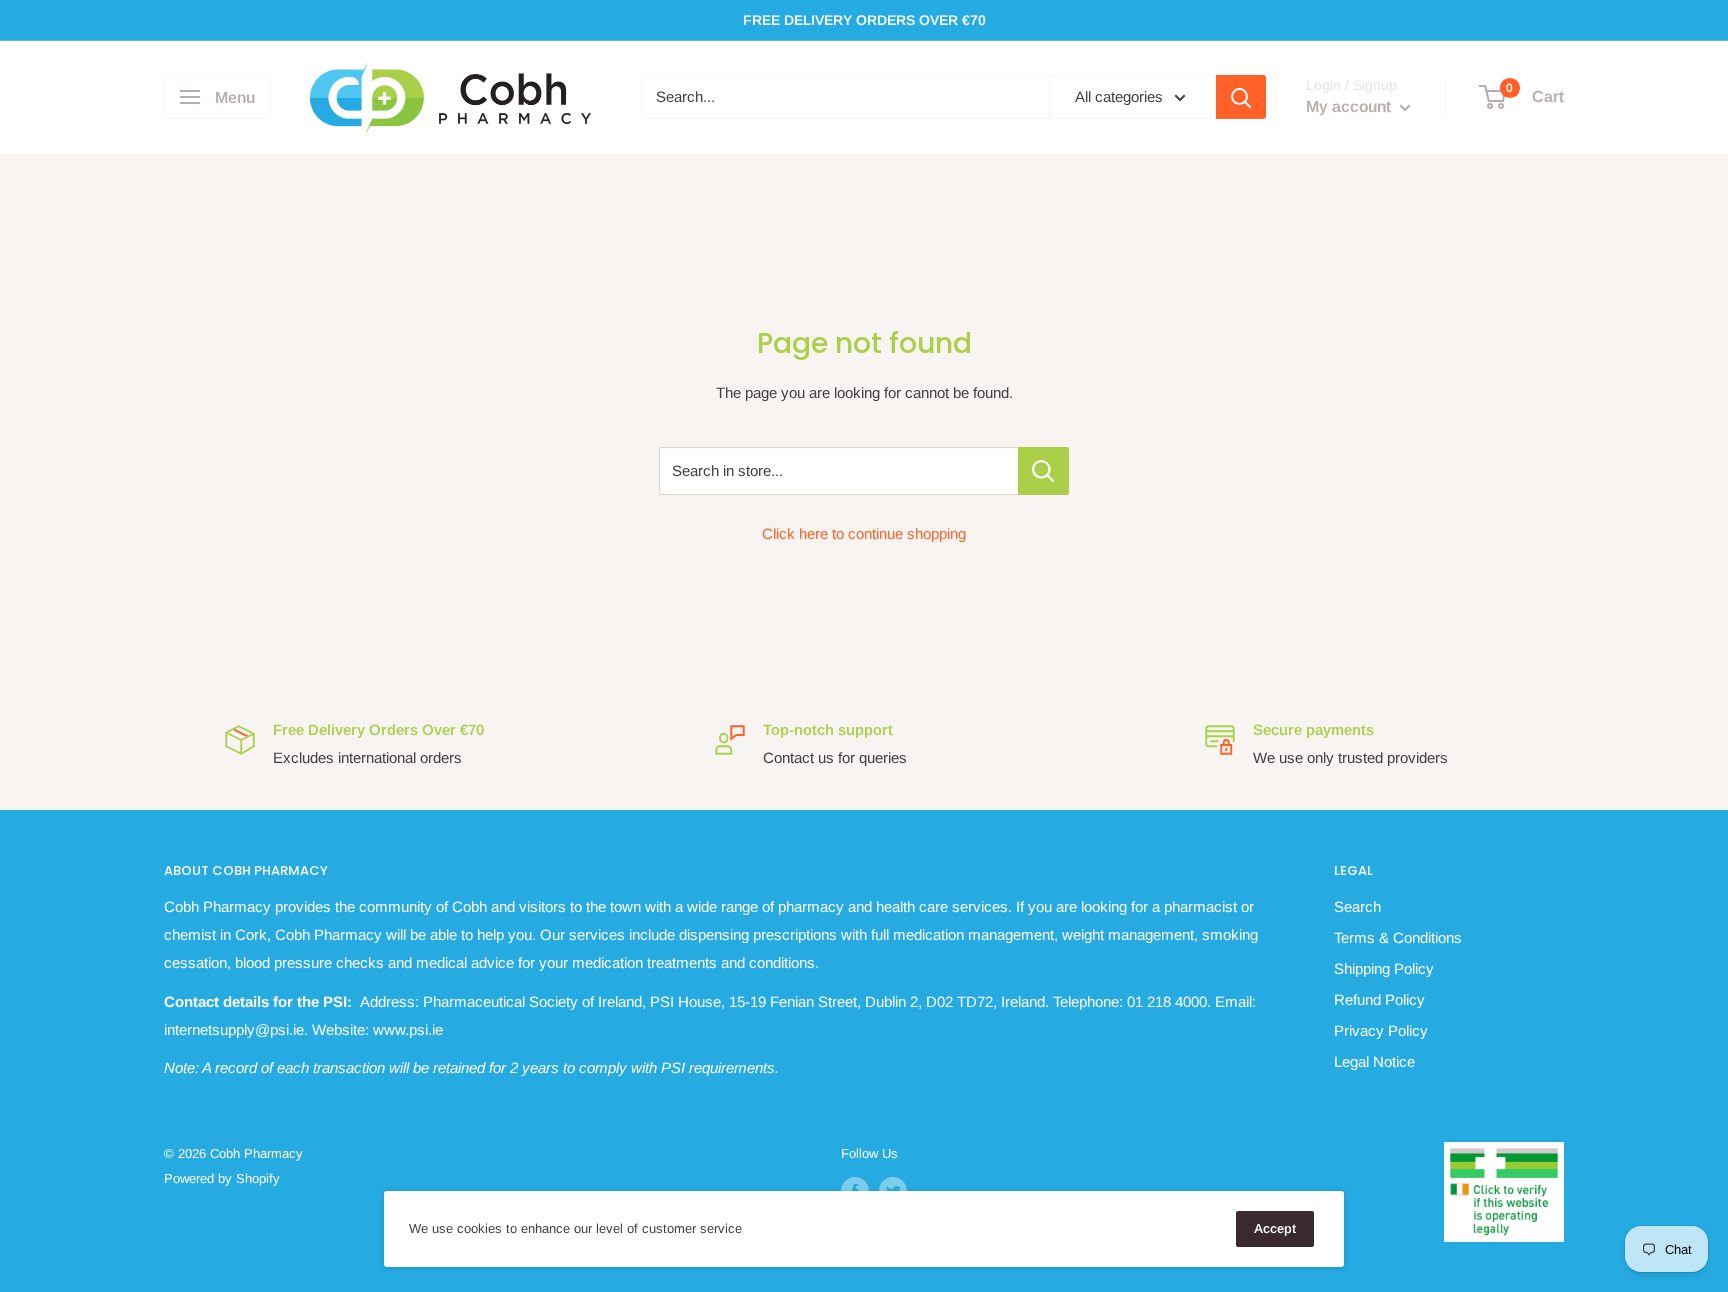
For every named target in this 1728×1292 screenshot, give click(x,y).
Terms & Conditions (1398, 937)
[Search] (1241, 97)
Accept (1275, 1228)
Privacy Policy (1381, 1030)
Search (1357, 906)
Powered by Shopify (222, 1178)
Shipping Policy (1384, 968)
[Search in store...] (1043, 471)
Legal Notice (1374, 1061)
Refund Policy (1379, 999)
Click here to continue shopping (864, 533)
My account (1350, 107)
